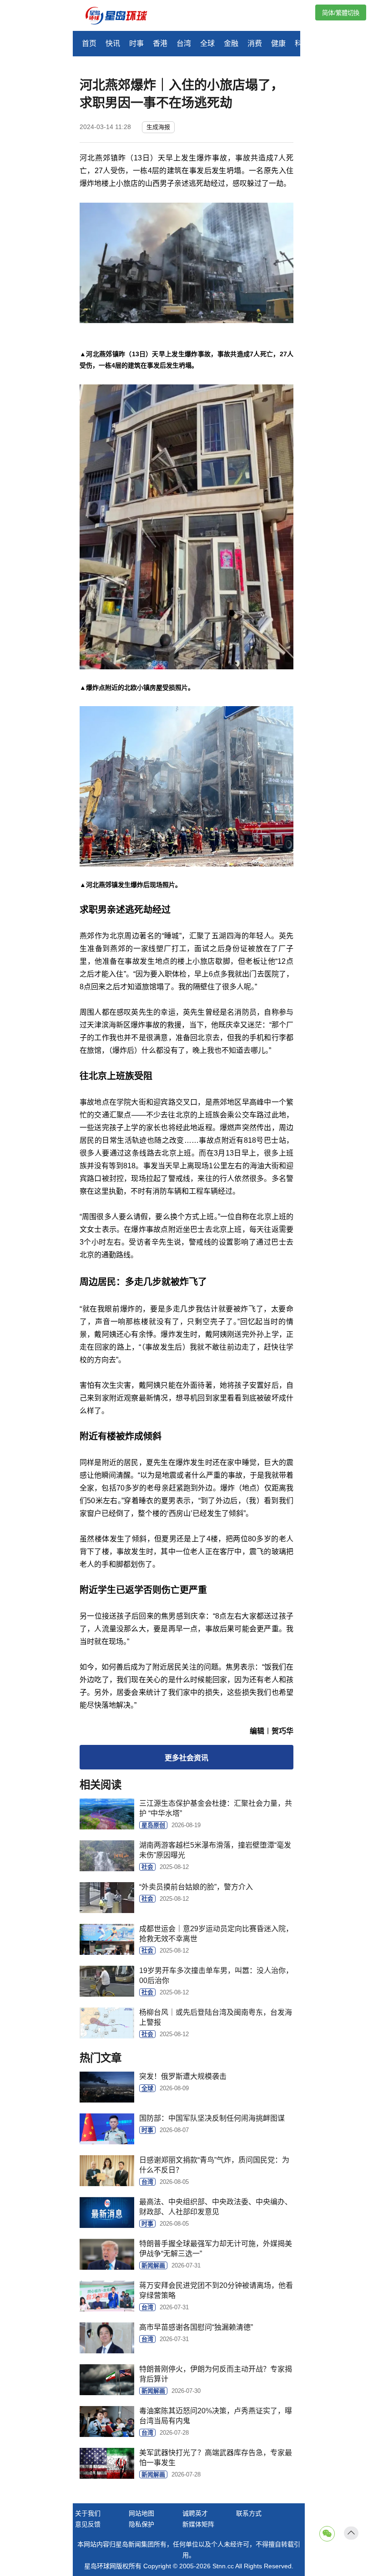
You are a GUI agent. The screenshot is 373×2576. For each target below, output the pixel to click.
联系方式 (249, 2513)
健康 (278, 43)
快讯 (113, 43)
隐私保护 (141, 2524)
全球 (207, 43)
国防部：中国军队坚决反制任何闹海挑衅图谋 (212, 2118)
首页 (89, 43)
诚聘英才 (195, 2513)
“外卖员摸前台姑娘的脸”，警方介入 (196, 1887)
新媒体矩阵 (198, 2524)
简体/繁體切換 (341, 13)
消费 (255, 43)
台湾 (184, 43)
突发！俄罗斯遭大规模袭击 (183, 2076)
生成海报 (158, 127)
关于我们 (88, 2513)
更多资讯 (186, 1758)
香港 (160, 43)
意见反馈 (88, 2524)
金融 (231, 43)
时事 (136, 43)
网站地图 (141, 2513)
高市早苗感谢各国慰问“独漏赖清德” (196, 2327)
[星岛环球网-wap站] (122, 17)
